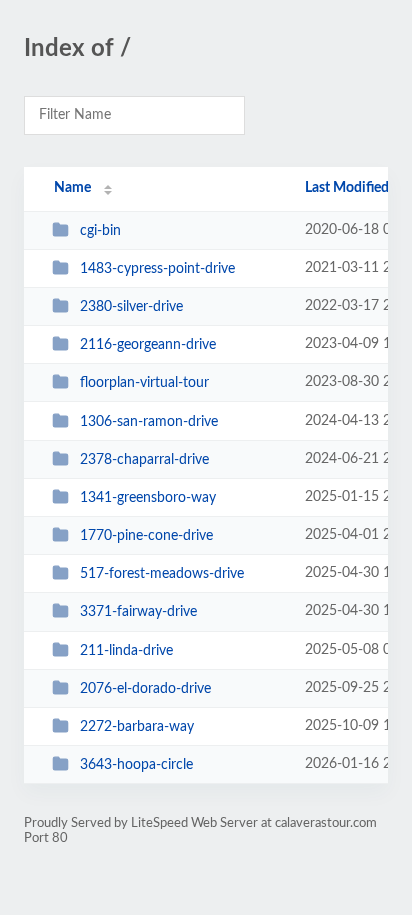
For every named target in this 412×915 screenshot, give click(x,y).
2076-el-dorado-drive (145, 689)
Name (72, 188)
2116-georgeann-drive (148, 345)
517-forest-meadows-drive (162, 574)
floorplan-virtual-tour (144, 383)
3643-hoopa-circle (136, 765)
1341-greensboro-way (148, 498)
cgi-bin (100, 231)
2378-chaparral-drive (144, 460)
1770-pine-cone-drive (146, 536)
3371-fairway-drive (138, 612)
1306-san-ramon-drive (149, 422)
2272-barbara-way (137, 727)
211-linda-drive (126, 651)
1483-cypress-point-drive (157, 269)
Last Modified (347, 188)
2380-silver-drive (131, 307)
